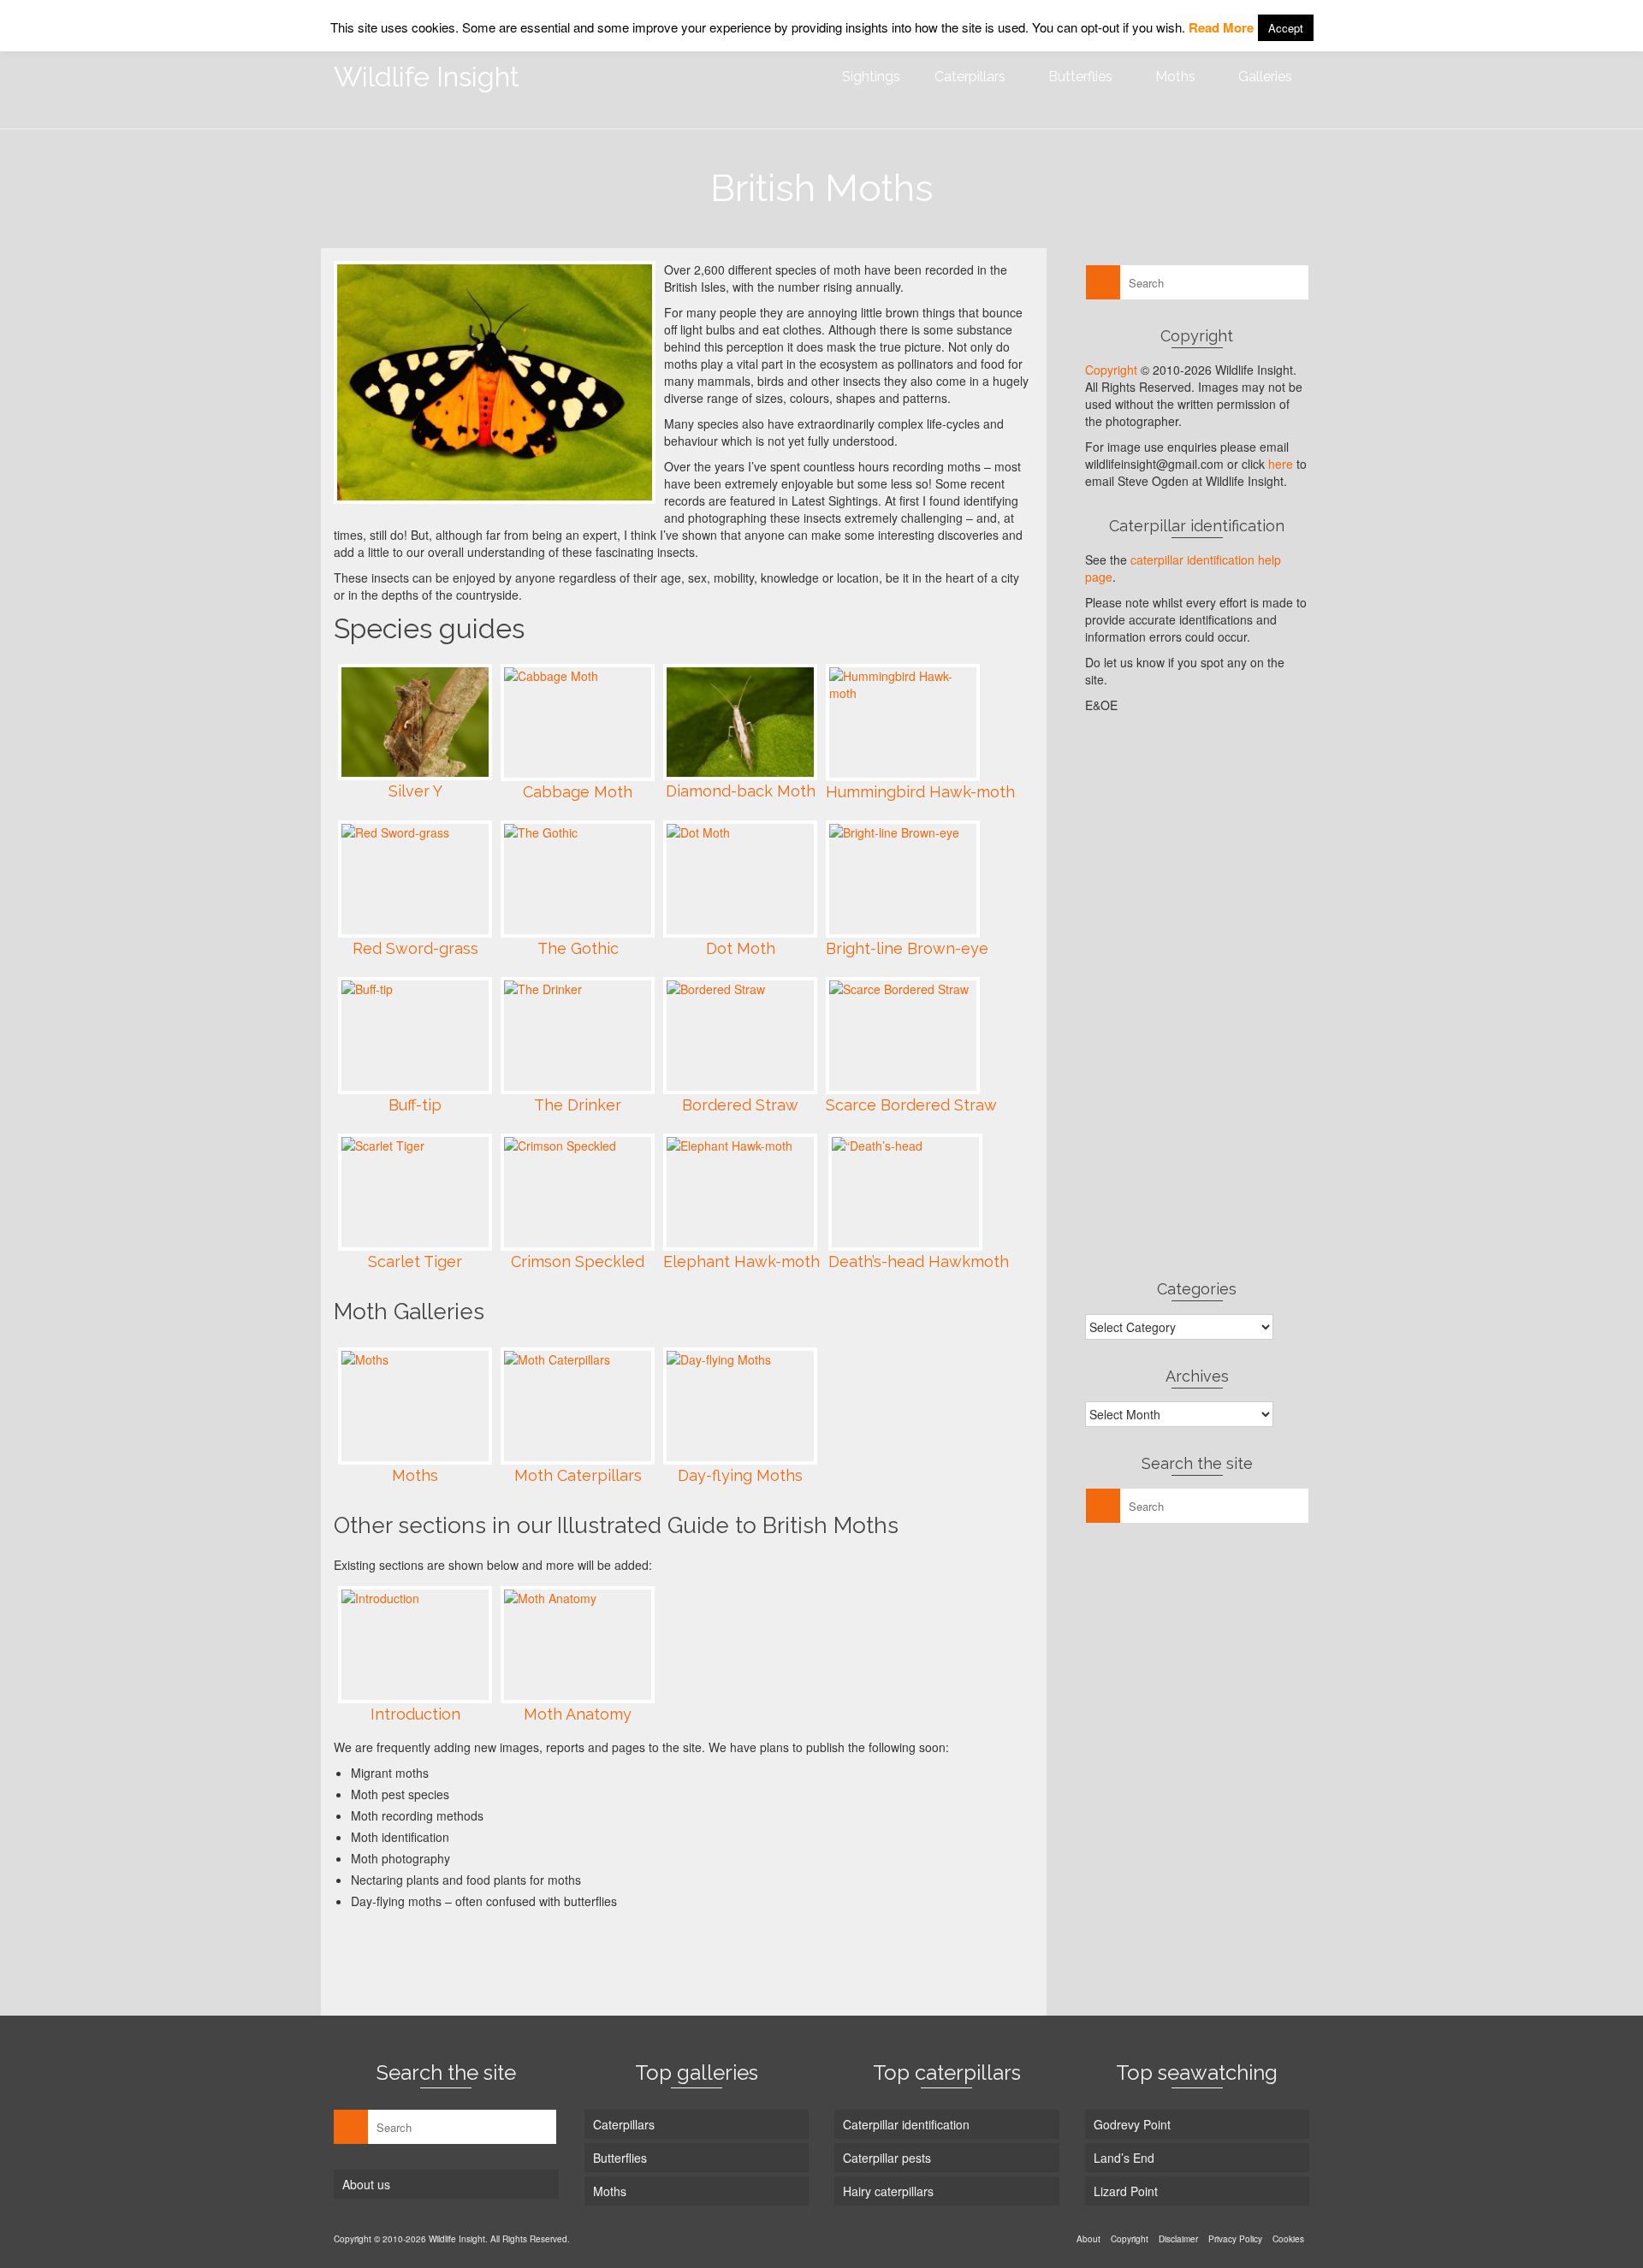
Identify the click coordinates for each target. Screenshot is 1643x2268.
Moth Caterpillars (578, 1475)
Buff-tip (415, 1105)
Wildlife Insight (427, 77)
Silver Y (415, 791)
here (1281, 464)
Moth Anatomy (578, 1714)
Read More (1221, 27)
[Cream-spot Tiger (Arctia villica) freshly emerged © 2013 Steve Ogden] (495, 382)
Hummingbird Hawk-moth (920, 792)
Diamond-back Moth (741, 791)
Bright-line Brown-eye (907, 948)
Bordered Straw (740, 1105)
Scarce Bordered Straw (911, 1105)
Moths (415, 1475)
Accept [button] (1286, 28)
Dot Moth (741, 948)
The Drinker (578, 1105)
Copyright (1111, 370)
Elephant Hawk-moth (741, 1261)
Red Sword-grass (415, 948)
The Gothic (578, 948)
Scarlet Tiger (415, 1261)
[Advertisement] (645, 1957)
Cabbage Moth (578, 792)
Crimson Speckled (578, 1261)
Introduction (415, 1714)
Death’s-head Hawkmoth (919, 1261)
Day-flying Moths (740, 1475)
